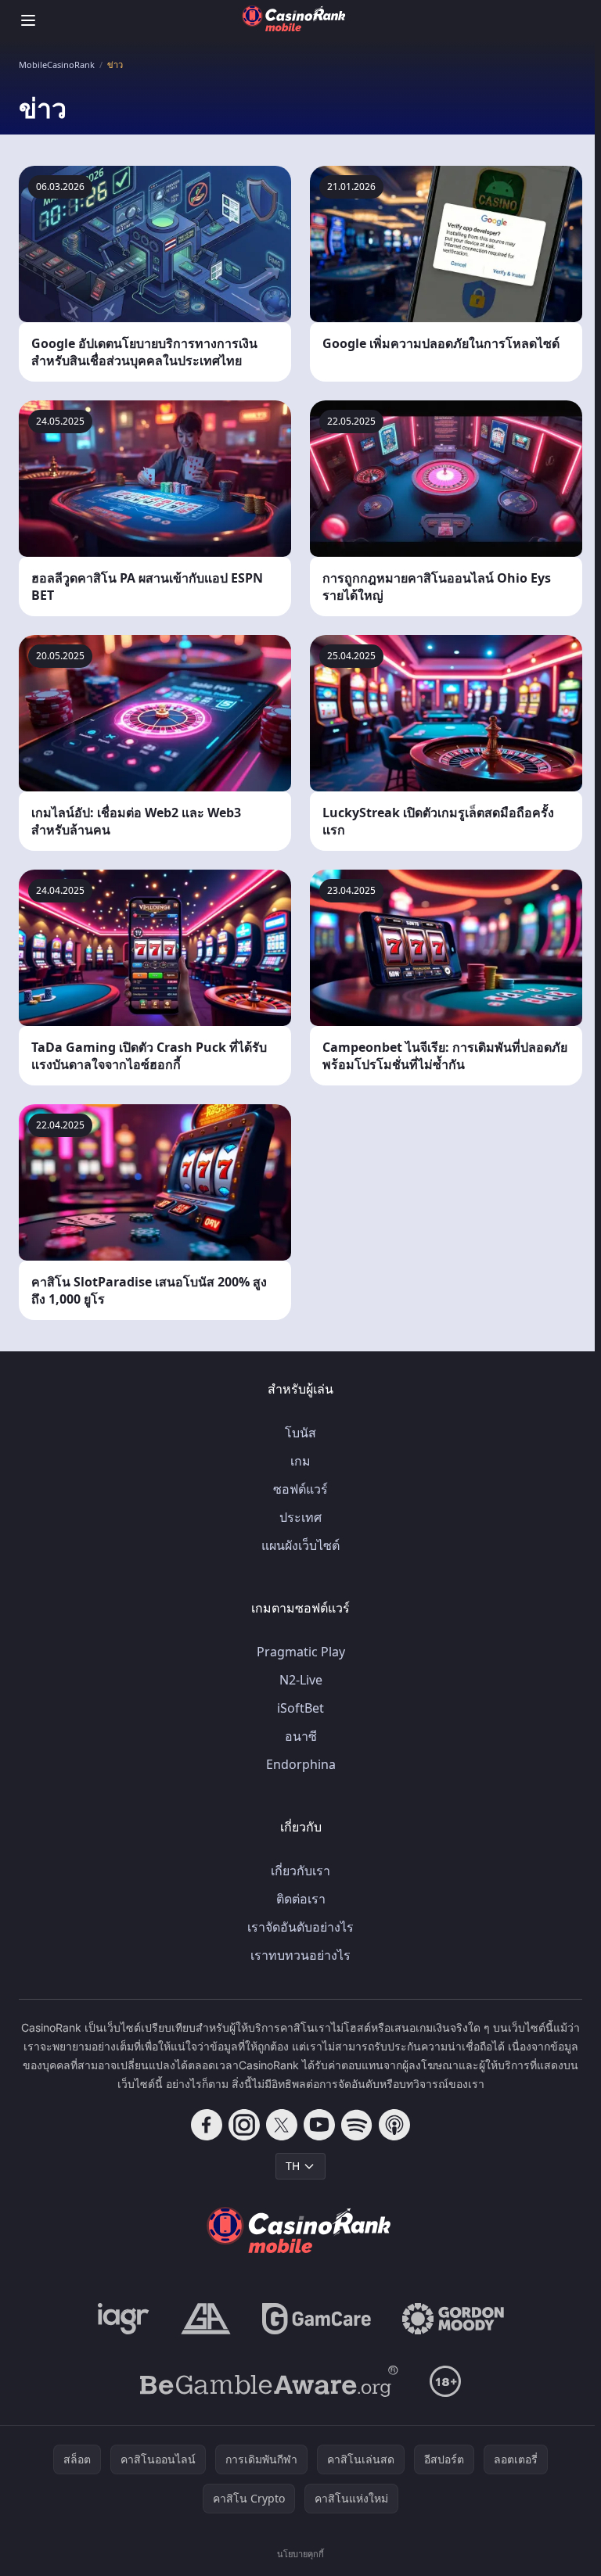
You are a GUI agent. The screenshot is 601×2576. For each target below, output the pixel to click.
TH (293, 2166)
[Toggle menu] (28, 20)
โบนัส (300, 1433)
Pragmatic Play (301, 1652)
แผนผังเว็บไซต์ (300, 1545)
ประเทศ (300, 1517)
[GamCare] (317, 2319)
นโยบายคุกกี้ (300, 2554)
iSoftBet (300, 1708)
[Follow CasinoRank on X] (282, 2125)
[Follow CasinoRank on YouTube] (319, 2125)
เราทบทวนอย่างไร (300, 1955)
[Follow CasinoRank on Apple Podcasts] (394, 2125)
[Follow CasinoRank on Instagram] (244, 2125)
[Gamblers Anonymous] (206, 2319)
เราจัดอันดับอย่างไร (300, 1927)
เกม (300, 1461)
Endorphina (301, 1764)
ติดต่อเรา (301, 1899)
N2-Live (301, 1680)
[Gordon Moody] (453, 2319)
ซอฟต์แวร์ (300, 1489)
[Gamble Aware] (269, 2381)
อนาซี (301, 1736)
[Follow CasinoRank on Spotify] (357, 2125)
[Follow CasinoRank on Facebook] (207, 2125)
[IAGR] (124, 2319)
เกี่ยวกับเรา (300, 1871)
